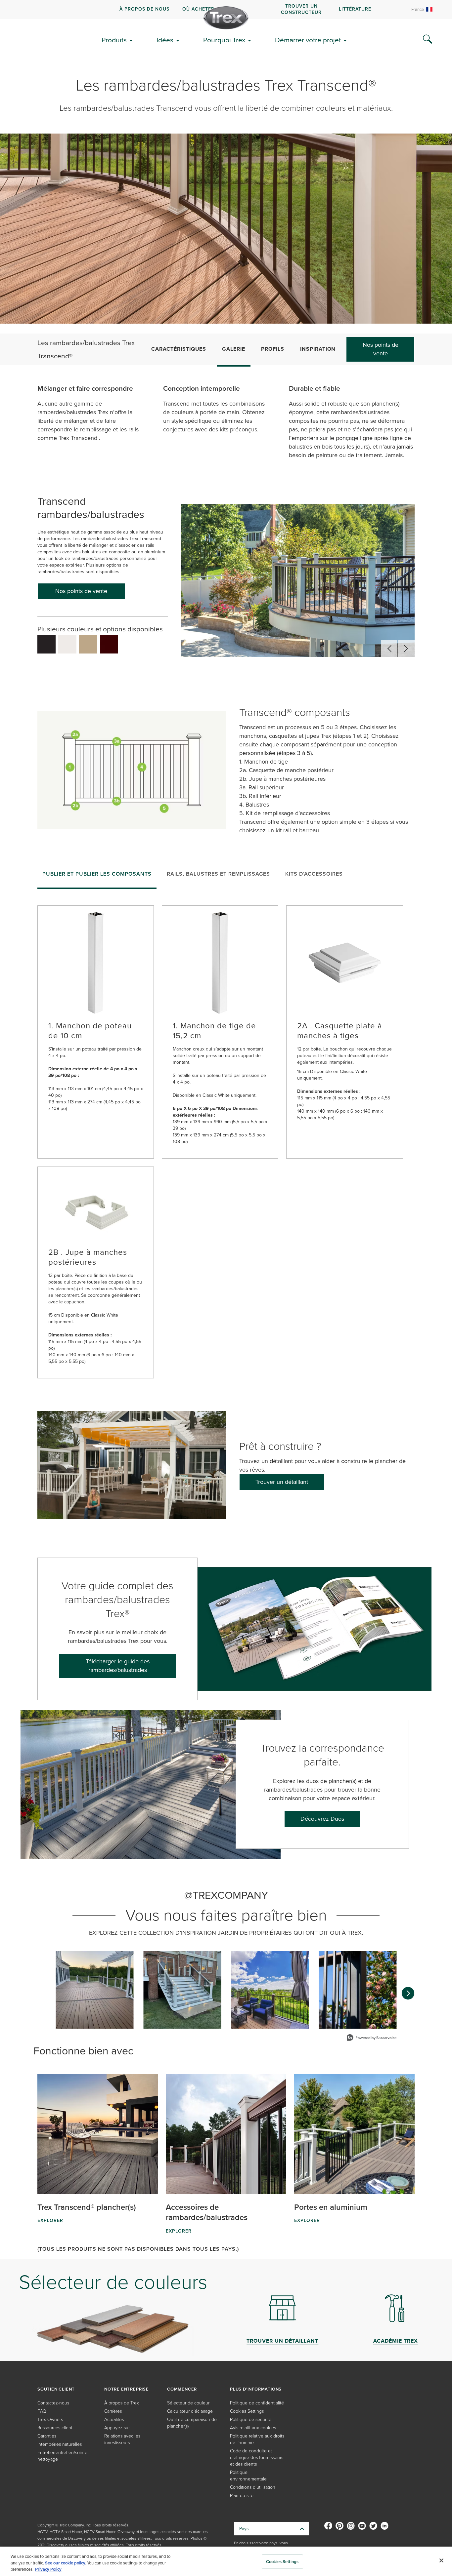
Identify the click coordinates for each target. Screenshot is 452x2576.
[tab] (97, 876)
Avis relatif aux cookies (253, 2428)
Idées (165, 40)
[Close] (441, 2560)
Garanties (47, 2436)
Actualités (114, 2419)
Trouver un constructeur (301, 9)
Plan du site (242, 2496)
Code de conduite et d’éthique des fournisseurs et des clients (257, 2457)
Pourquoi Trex (224, 40)
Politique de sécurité (251, 2419)
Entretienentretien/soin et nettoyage (63, 2456)
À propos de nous (144, 9)
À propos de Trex (122, 2403)
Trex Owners (50, 2419)
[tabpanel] (226, 1136)
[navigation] (226, 10)
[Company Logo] (226, 18)
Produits (114, 40)
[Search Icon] (428, 39)
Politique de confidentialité (257, 2403)
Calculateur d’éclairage (190, 2411)
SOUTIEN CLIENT (56, 2389)
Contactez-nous (53, 2403)
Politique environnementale (248, 2476)
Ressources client (55, 2428)
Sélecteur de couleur (188, 2403)
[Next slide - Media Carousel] (408, 1993)
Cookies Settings (282, 2561)
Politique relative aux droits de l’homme (257, 2439)
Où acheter (198, 9)
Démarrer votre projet (308, 40)
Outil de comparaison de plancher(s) (192, 2423)
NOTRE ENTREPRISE (127, 2389)
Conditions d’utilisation (253, 2487)
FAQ (42, 2411)
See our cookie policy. (66, 2563)
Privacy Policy (48, 2569)
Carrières (113, 2411)
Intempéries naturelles (60, 2444)
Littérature (355, 9)
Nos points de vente (381, 349)
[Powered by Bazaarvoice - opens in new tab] (372, 2038)
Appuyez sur (117, 2428)
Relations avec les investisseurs (122, 2439)
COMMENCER (182, 2389)
